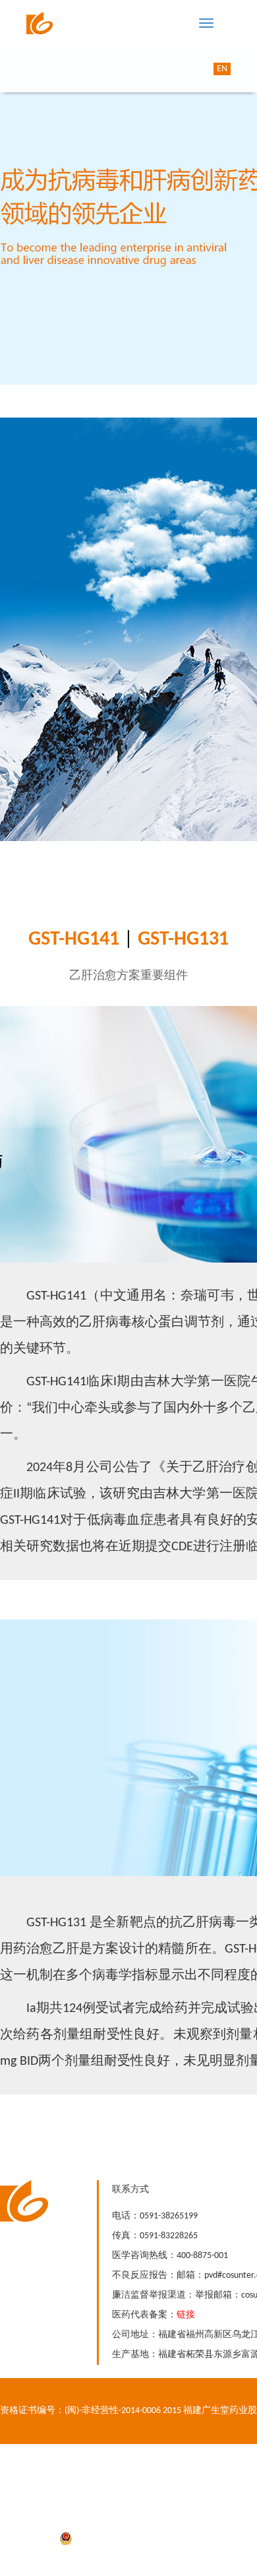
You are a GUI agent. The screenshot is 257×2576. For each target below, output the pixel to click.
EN (222, 69)
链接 (186, 2315)
